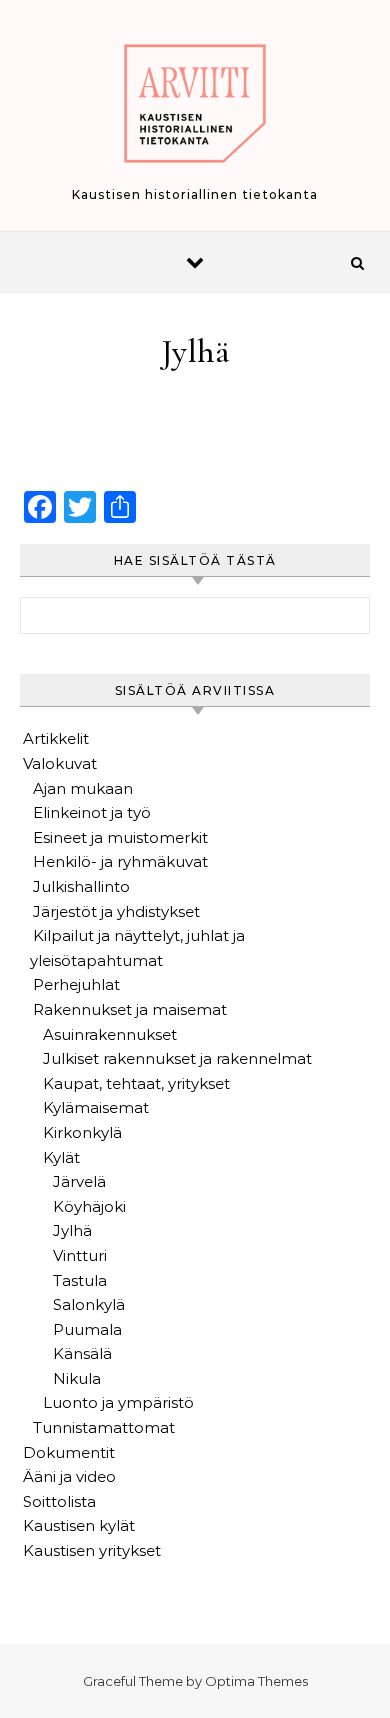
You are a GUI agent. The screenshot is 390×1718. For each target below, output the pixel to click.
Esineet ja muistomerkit (120, 837)
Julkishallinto (81, 886)
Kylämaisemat (96, 1107)
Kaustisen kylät (79, 1525)
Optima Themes (256, 1681)
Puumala (87, 1329)
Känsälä (82, 1353)
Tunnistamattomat (104, 1427)
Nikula (77, 1378)
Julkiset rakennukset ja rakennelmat (177, 1058)
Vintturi (80, 1255)
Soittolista (59, 1501)
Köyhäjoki (89, 1206)
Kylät (61, 1157)
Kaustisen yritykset (92, 1550)
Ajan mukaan (83, 788)
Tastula (80, 1280)
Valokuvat (60, 763)
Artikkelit (56, 738)
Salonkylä (89, 1304)
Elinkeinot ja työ (92, 812)
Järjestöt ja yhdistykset (116, 911)
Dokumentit (69, 1452)
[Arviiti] (195, 107)
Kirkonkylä (82, 1132)
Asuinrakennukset (110, 1034)
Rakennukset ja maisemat (130, 1009)
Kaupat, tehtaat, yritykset (136, 1083)
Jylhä (72, 1230)
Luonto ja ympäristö (118, 1402)
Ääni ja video (69, 1476)
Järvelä (79, 1181)
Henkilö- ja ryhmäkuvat (120, 861)
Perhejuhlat (76, 984)
